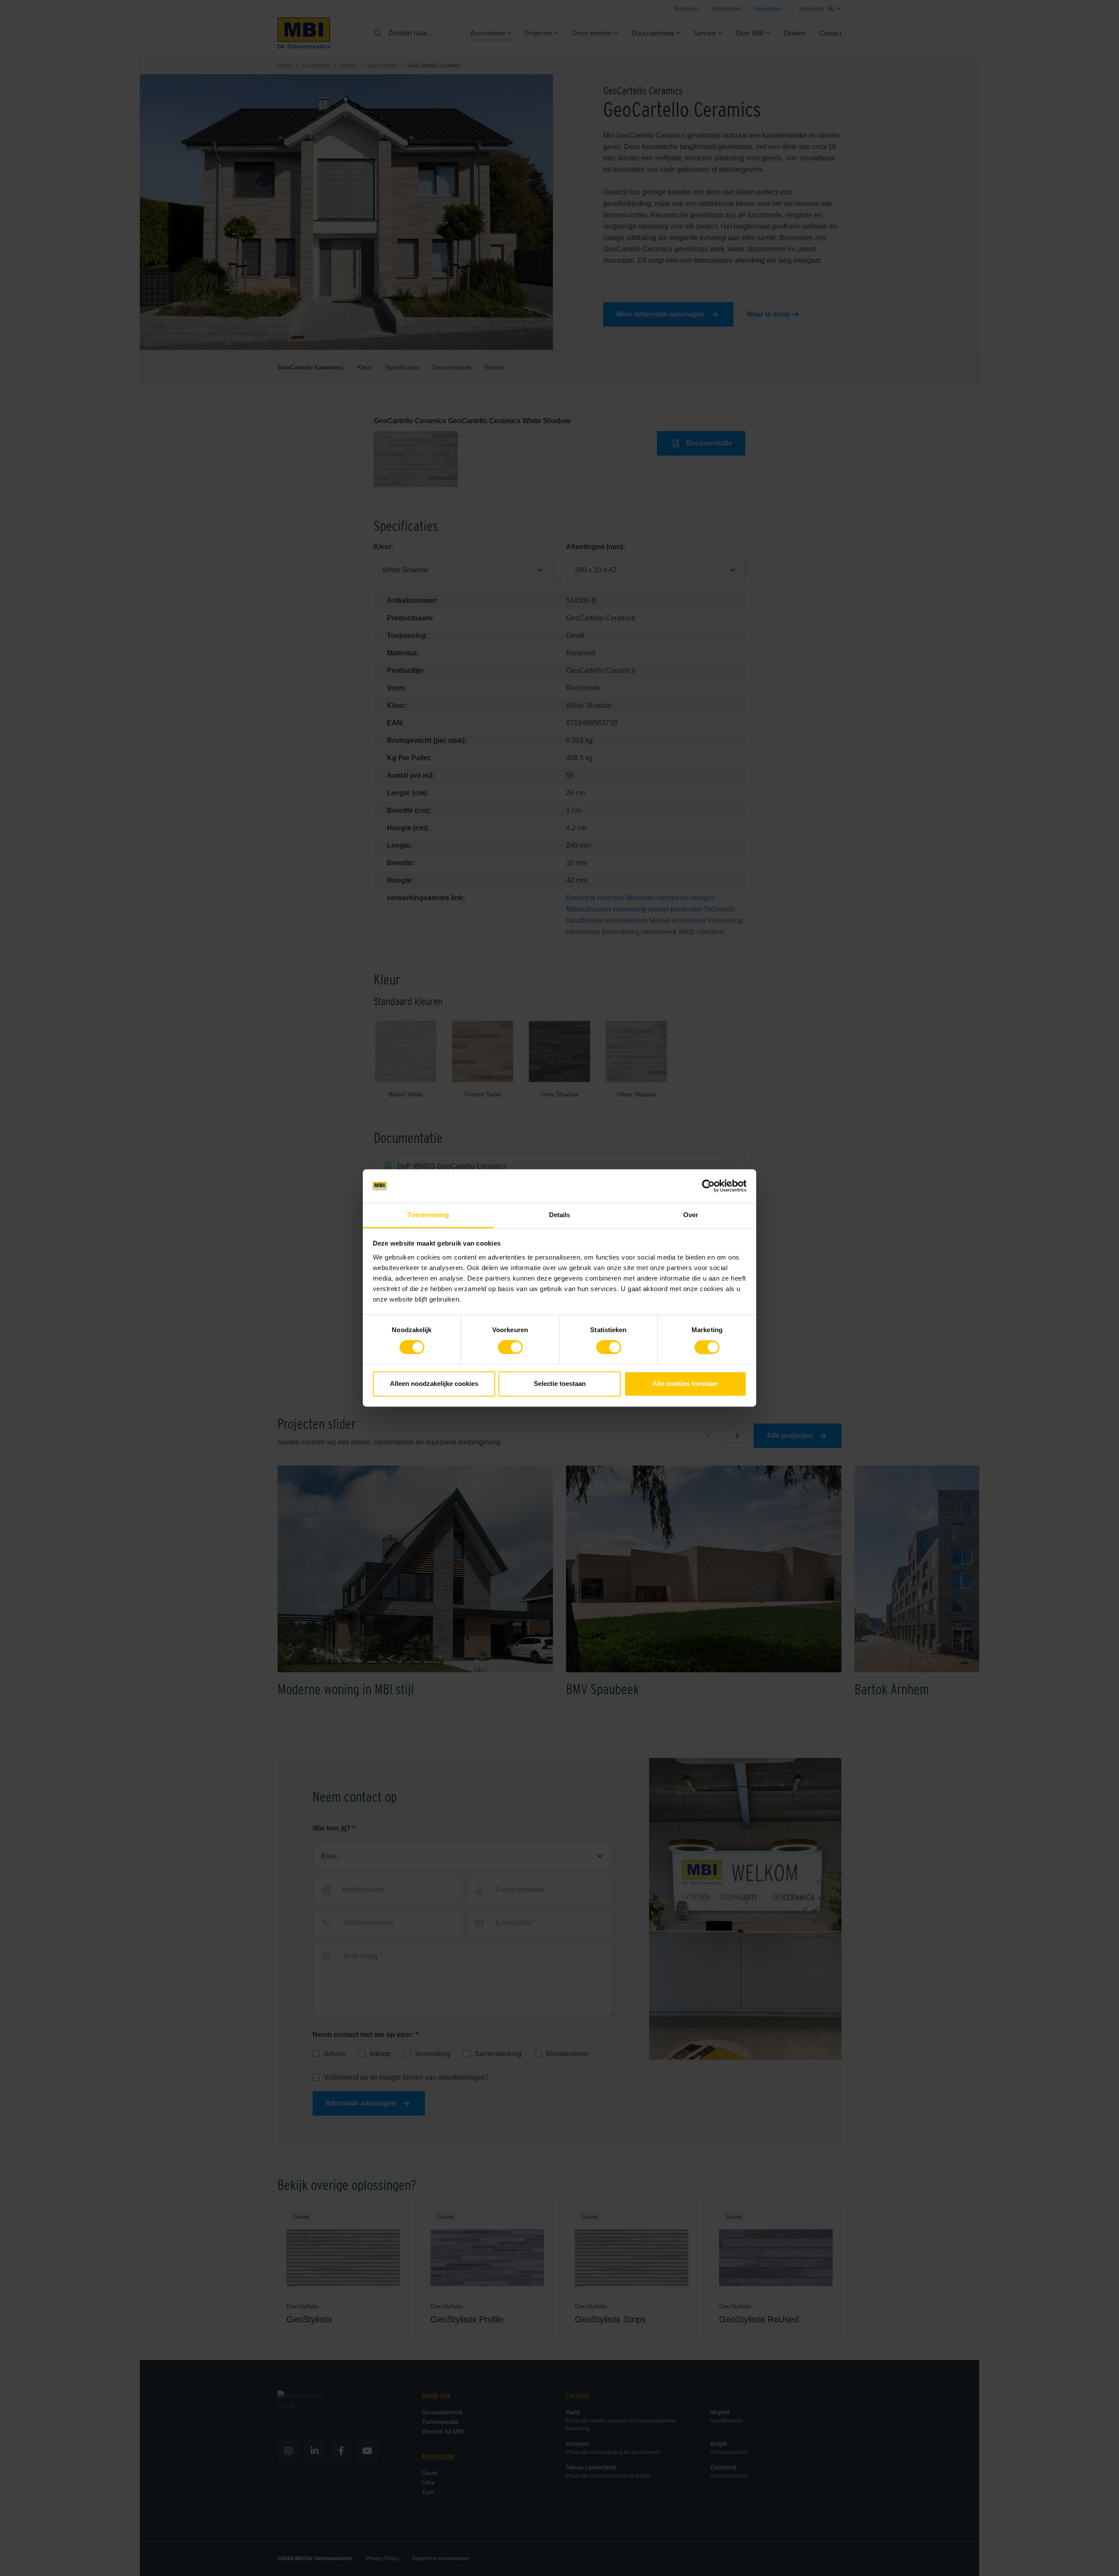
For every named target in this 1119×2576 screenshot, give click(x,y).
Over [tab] (691, 1215)
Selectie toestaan (560, 1384)
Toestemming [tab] (428, 1215)
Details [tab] (560, 1215)
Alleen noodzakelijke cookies (434, 1384)
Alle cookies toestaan (685, 1384)
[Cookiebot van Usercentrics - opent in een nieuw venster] (708, 1186)
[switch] (510, 1349)
